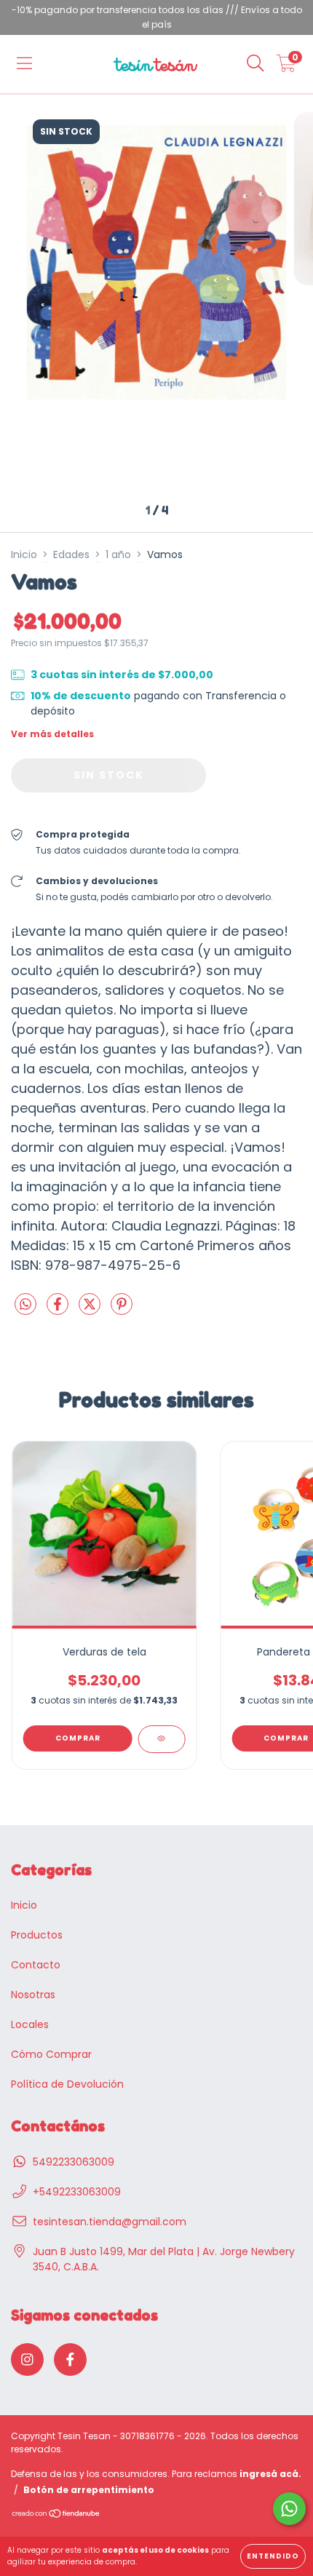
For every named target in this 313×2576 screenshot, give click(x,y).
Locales (30, 2024)
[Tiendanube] (56, 2515)
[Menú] (24, 64)
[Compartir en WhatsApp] (25, 1305)
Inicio (24, 554)
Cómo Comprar (51, 2054)
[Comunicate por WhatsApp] (289, 2509)
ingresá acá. (270, 2474)
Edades (71, 554)
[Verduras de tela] (161, 1739)
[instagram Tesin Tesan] (27, 2360)
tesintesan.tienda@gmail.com (110, 2222)
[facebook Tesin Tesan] (70, 2360)
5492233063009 (74, 2162)
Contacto (36, 1965)
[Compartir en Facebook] (59, 1311)
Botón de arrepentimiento (89, 2490)
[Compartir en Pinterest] (122, 1311)
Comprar (78, 1738)
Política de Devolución (67, 2084)
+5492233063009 (77, 2192)
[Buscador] (255, 64)
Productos (37, 1935)
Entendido (273, 2556)
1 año (118, 554)
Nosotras (33, 1995)
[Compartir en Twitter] (91, 1311)
